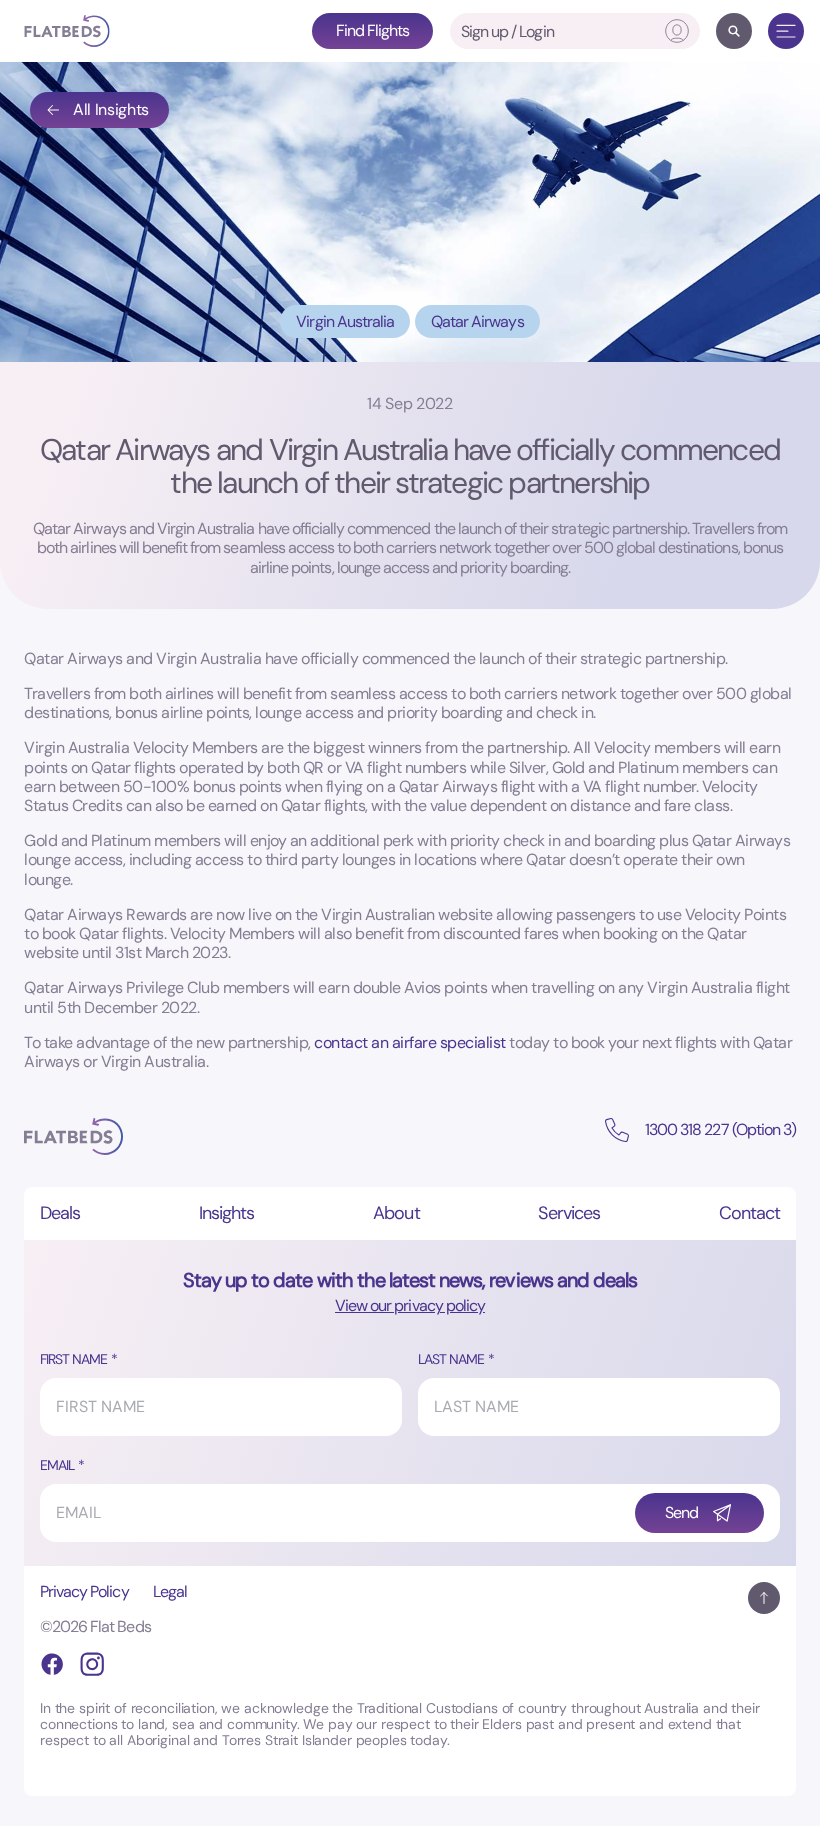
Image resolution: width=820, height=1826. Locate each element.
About (396, 1213)
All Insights (111, 109)
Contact (749, 1213)
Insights (226, 1213)
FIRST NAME (73, 1359)
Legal (170, 1591)
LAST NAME (451, 1359)
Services (568, 1213)
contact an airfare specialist (410, 1042)
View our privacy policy (410, 1305)
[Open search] (734, 31)
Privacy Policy (84, 1591)
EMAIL (57, 1465)
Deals (60, 1213)
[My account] (677, 31)
